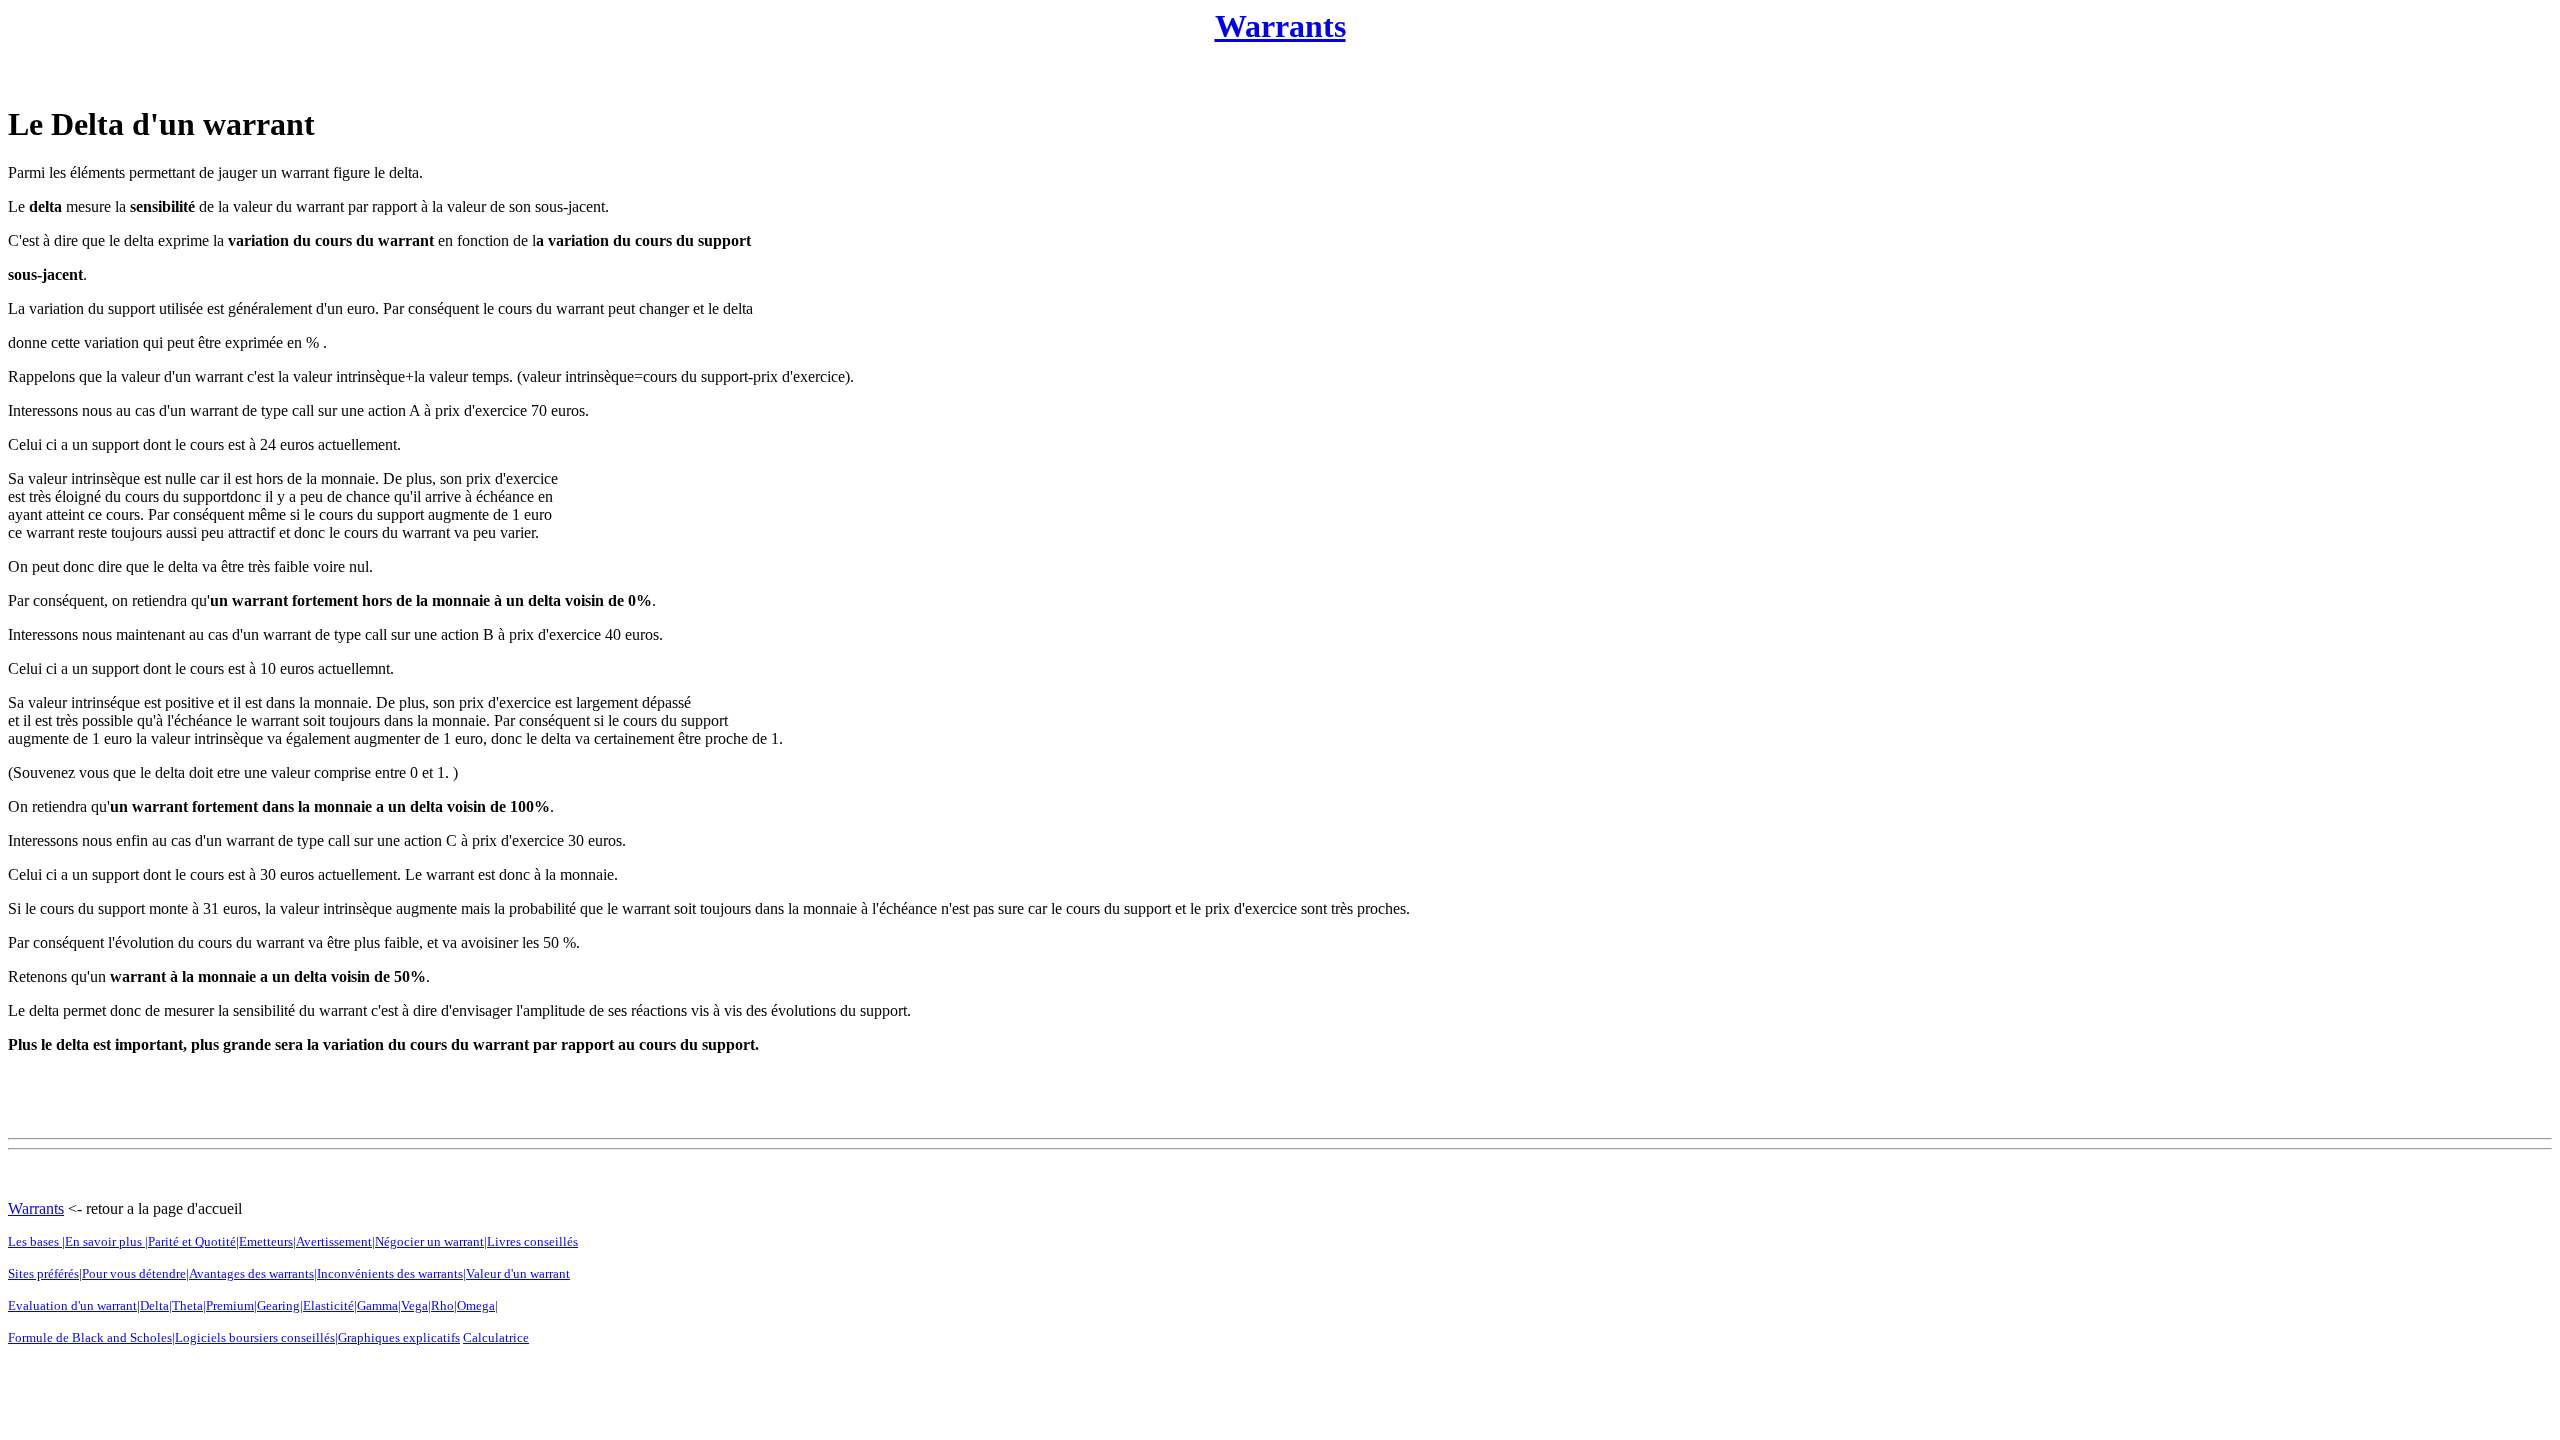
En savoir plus (105, 1241)
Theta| (189, 1305)
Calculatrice (496, 1337)
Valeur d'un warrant (518, 1273)
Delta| (156, 1305)
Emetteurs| (267, 1241)
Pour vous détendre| (135, 1273)
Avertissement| (335, 1241)
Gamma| (379, 1305)
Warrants (1280, 26)
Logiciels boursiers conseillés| (256, 1337)
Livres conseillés (532, 1241)
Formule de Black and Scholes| (91, 1337)
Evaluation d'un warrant (72, 1305)
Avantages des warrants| (253, 1273)
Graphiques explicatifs (399, 1337)
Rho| (444, 1305)
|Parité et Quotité (190, 1241)
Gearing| (280, 1305)
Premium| (231, 1305)
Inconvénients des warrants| (391, 1273)
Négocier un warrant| (431, 1241)
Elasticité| (330, 1305)
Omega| (477, 1305)
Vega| (416, 1305)
